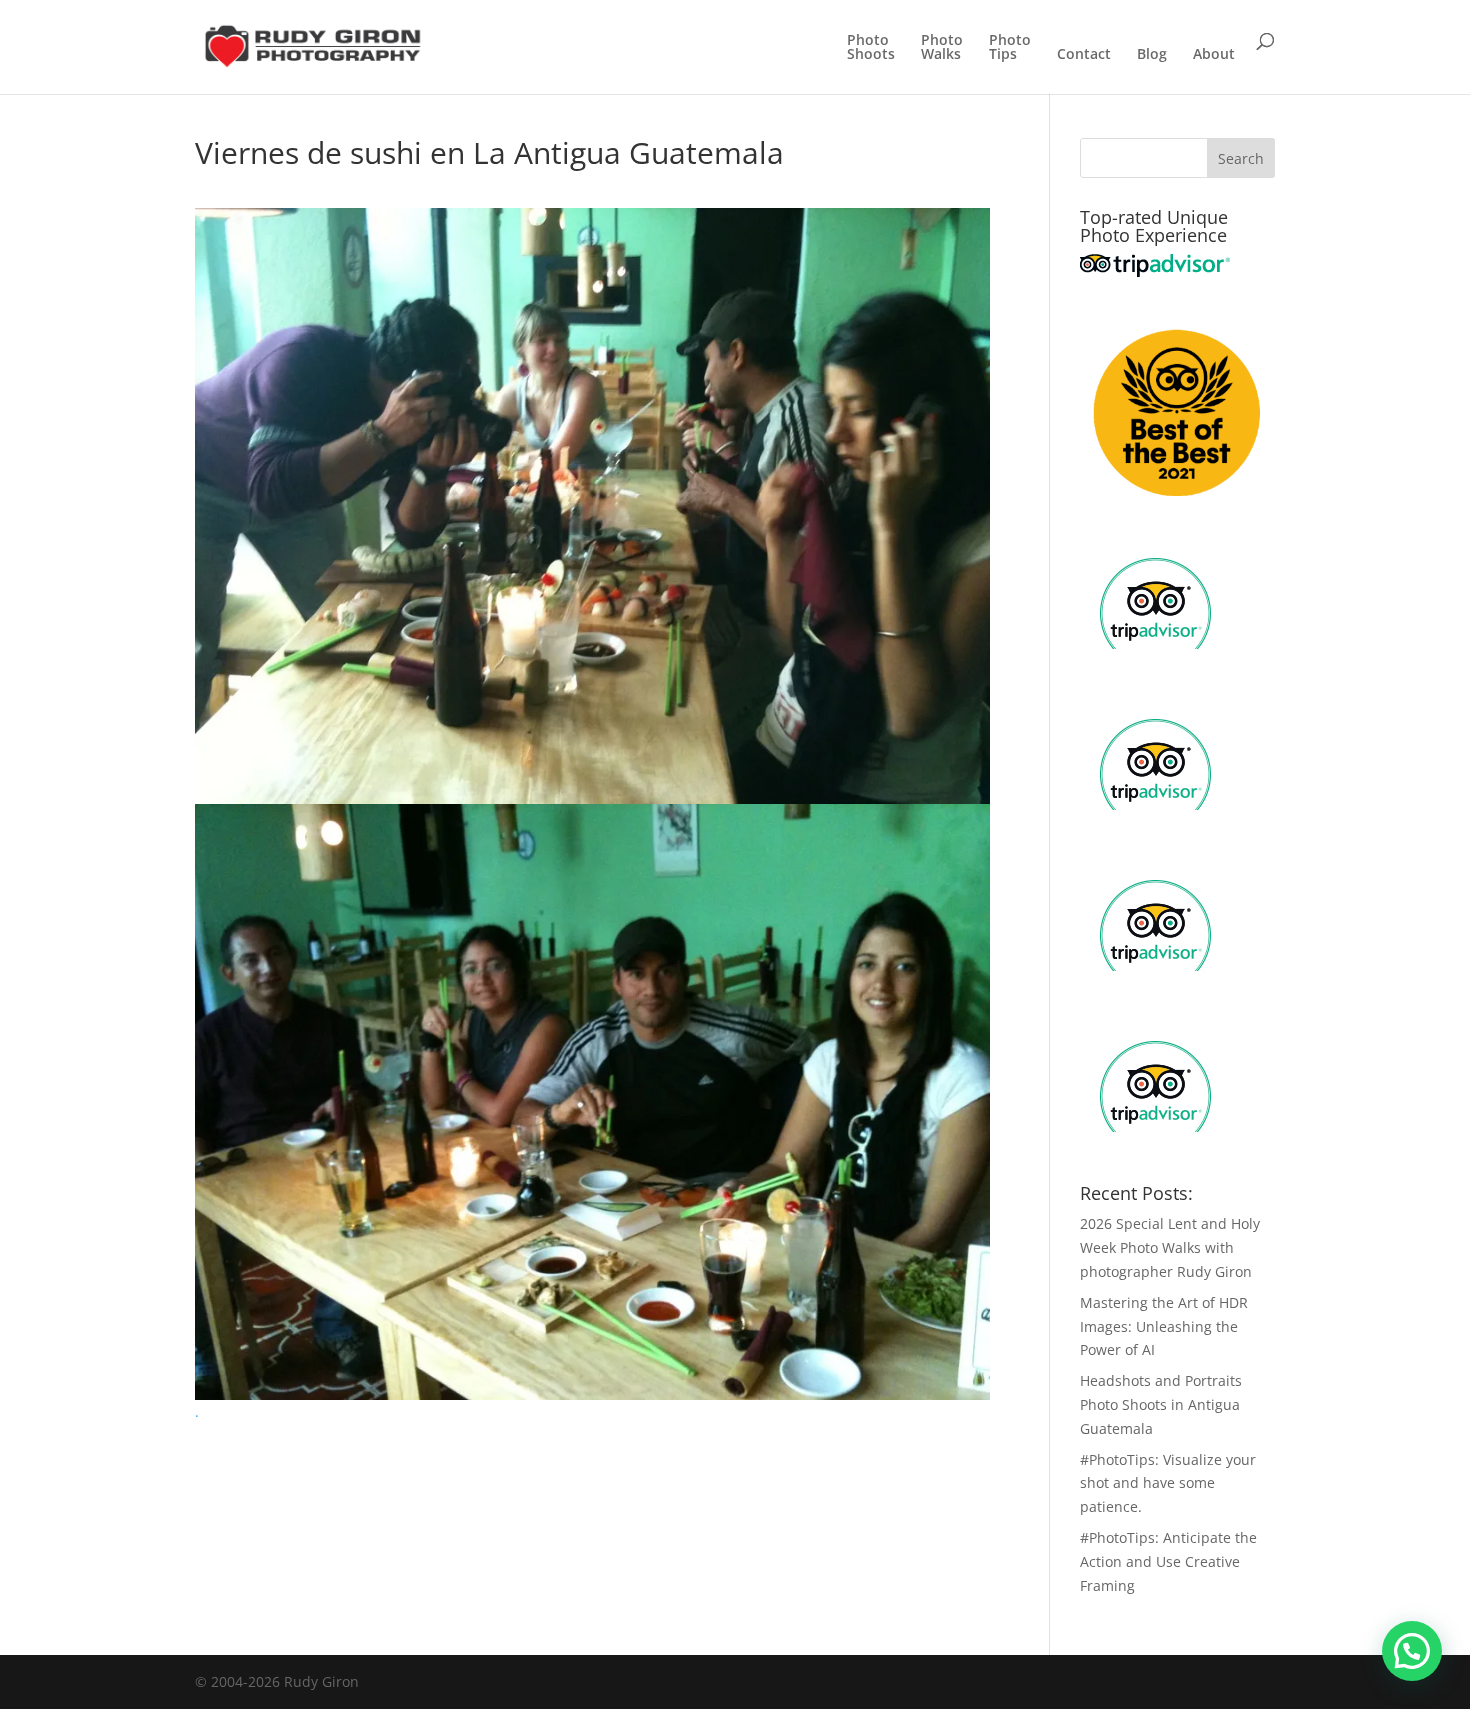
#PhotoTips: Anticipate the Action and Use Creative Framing (1168, 1561)
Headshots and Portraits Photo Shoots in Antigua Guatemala (1161, 1404)
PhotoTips (1010, 48)
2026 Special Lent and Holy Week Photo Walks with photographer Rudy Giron (1170, 1247)
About (1214, 55)
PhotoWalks (942, 48)
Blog (1152, 55)
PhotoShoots (871, 48)
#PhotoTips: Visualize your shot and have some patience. (1168, 1483)
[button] (1412, 1651)
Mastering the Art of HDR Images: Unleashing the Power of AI (1164, 1326)
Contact (1084, 55)
